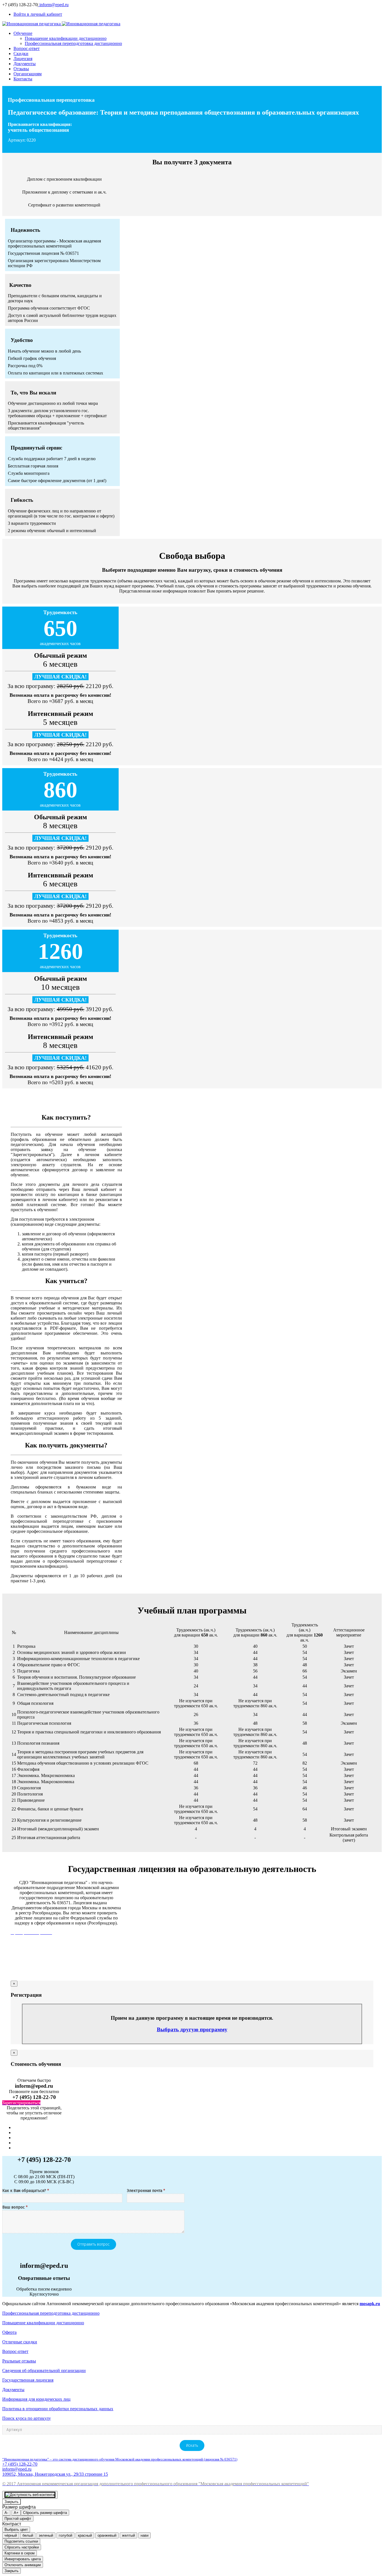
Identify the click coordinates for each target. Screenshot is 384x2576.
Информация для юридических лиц (36, 2399)
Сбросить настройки (22, 2547)
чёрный (11, 2535)
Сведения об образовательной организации (44, 2370)
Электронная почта (146, 2191)
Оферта (9, 2332)
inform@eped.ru (53, 5)
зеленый (46, 2535)
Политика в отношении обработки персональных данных (58, 2409)
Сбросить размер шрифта (45, 2513)
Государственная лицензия (28, 2380)
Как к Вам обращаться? (26, 2191)
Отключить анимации (23, 2565)
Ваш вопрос (15, 2208)
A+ (16, 2513)
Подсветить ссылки (21, 2541)
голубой (65, 2535)
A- (6, 2513)
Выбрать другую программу (192, 2029)
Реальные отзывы (19, 2361)
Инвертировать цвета (23, 2559)
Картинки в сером (20, 2553)
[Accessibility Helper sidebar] (30, 2495)
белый (28, 2535)
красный (85, 2535)
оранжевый (107, 2535)
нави (144, 2535)
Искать (192, 2446)
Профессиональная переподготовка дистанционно (51, 2313)
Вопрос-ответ (15, 2351)
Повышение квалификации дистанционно (43, 2323)
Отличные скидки (20, 2342)
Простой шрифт (18, 2519)
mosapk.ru (370, 2304)
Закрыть (12, 2502)
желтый (128, 2535)
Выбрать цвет (16, 2530)
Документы (13, 2390)
